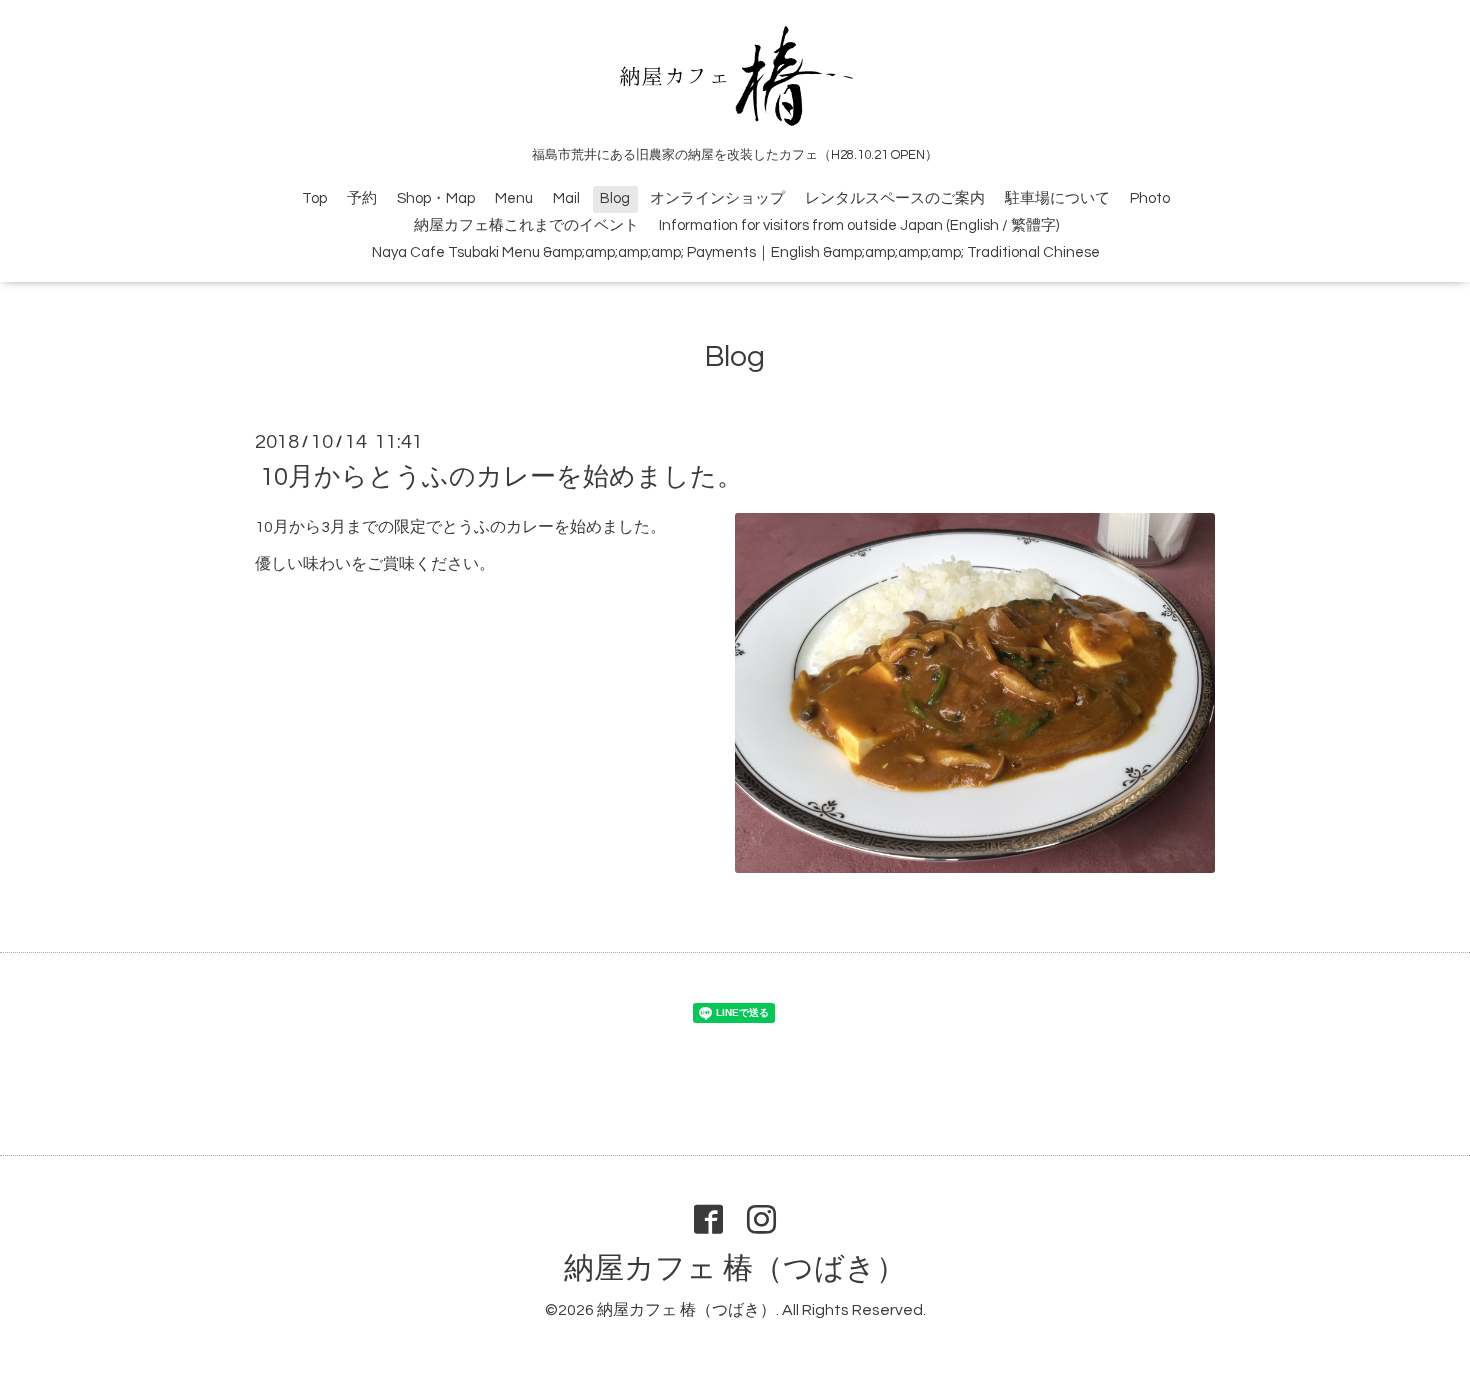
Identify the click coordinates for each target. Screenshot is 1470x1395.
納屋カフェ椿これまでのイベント (526, 225)
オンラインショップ (717, 198)
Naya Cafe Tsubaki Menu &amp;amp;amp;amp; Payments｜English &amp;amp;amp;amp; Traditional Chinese (736, 252)
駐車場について (1057, 198)
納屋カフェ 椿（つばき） (735, 1268)
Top (314, 198)
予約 (362, 198)
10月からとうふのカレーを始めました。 (501, 477)
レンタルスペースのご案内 (895, 198)
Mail (566, 198)
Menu (514, 198)
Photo (1150, 198)
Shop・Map (436, 198)
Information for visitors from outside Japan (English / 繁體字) (859, 225)
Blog (615, 198)
